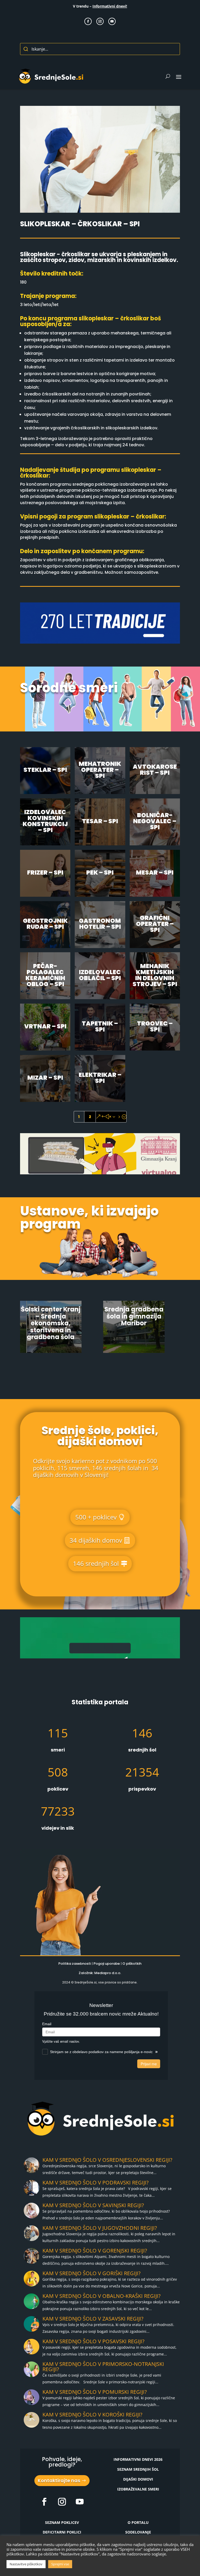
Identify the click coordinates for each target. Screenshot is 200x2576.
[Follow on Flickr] (44, 2502)
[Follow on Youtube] (112, 21)
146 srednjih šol (96, 1563)
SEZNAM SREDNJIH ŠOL (138, 2469)
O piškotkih (132, 1964)
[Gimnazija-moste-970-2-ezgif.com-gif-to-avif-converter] (100, 1657)
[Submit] (26, 49)
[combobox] (100, 49)
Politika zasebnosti (75, 1964)
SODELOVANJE (138, 2532)
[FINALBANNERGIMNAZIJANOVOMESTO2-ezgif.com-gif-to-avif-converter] (100, 642)
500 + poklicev (96, 1517)
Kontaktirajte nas (59, 2480)
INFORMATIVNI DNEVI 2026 (138, 2459)
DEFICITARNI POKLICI (62, 2532)
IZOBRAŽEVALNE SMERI (138, 2489)
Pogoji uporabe (107, 1964)
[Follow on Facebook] (88, 21)
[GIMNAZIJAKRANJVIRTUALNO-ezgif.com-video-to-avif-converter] (100, 1173)
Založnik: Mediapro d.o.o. (100, 1973)
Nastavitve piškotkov (26, 2564)
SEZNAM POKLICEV (62, 2522)
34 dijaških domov (96, 1540)
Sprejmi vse (60, 2564)
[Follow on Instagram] (100, 21)
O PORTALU (138, 2522)
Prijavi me (149, 2064)
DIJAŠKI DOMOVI (138, 2479)
